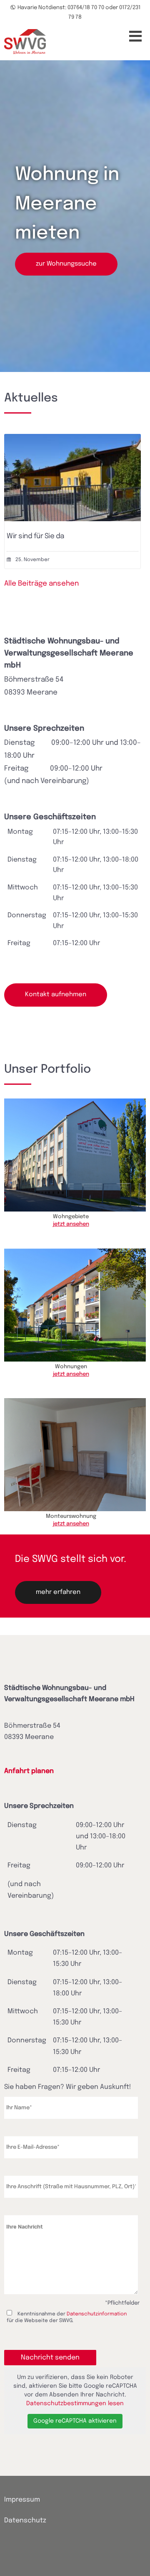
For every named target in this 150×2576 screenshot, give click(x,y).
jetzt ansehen (71, 1224)
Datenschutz (25, 2521)
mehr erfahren (58, 1592)
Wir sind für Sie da (35, 536)
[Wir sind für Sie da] (72, 519)
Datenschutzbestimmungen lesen (75, 2404)
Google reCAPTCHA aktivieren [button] (75, 2421)
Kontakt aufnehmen (56, 995)
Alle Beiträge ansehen (41, 584)
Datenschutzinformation (97, 2314)
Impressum (22, 2500)
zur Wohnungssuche (66, 264)
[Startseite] (25, 42)
